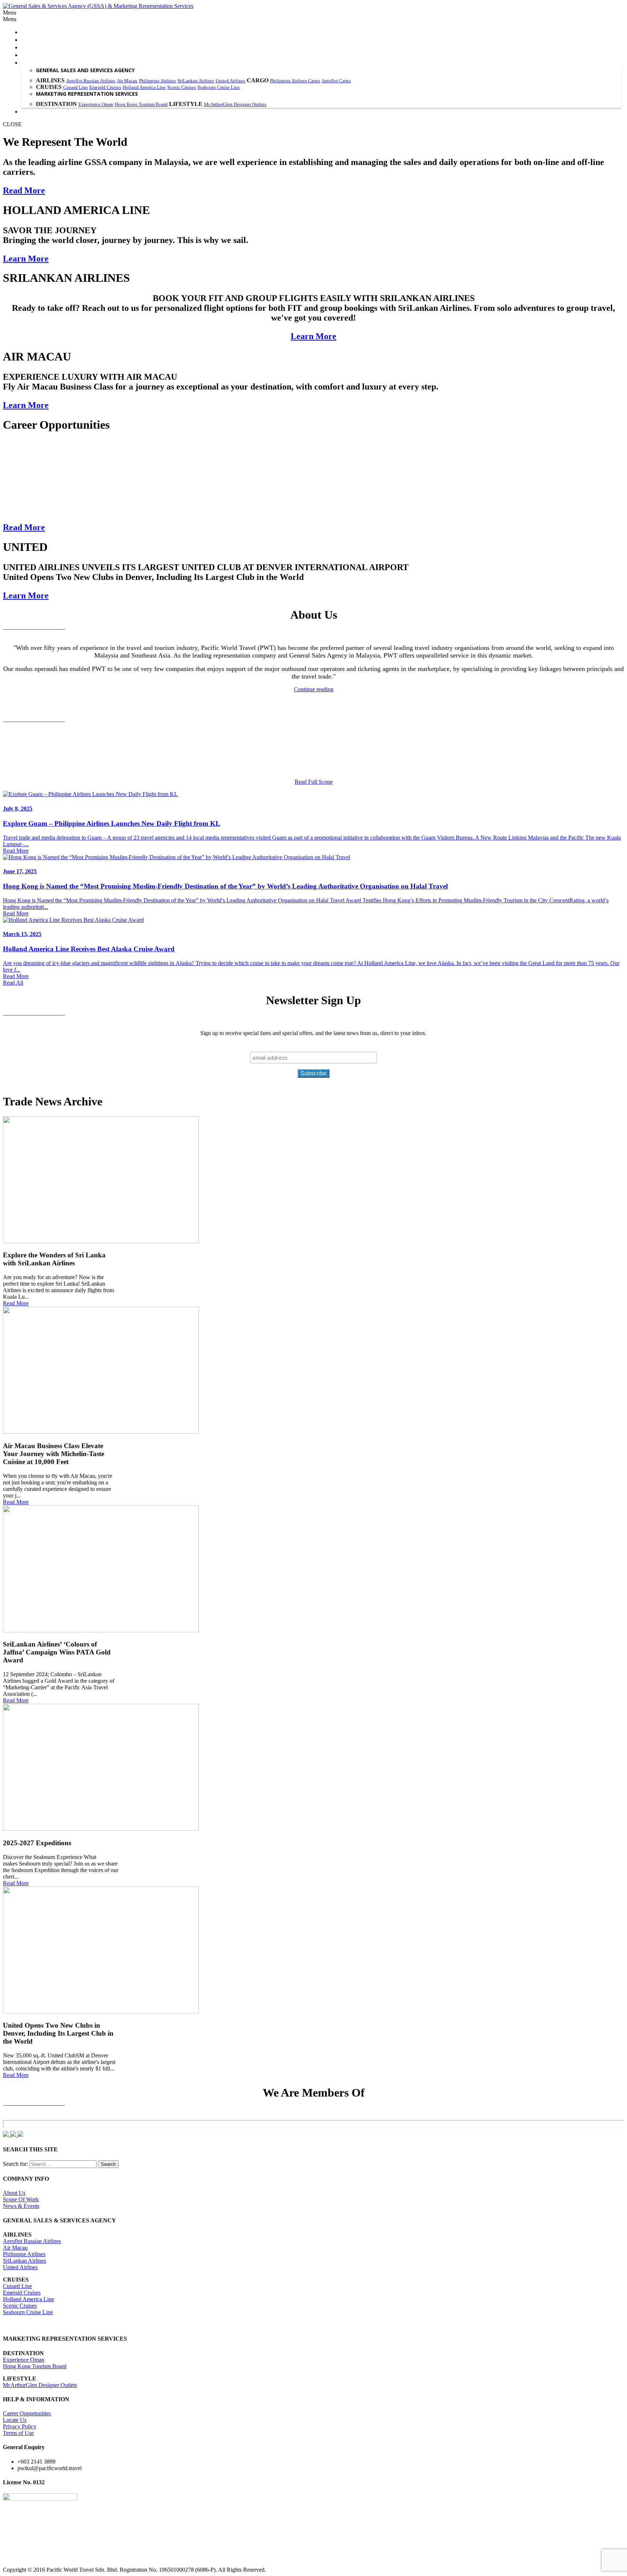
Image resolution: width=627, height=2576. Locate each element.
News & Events (21, 2206)
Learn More (26, 259)
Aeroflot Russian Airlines (91, 81)
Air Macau (127, 81)
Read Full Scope (314, 782)
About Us (14, 2193)
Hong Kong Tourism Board (141, 104)
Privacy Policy (20, 2426)
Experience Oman (96, 104)
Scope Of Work (21, 2199)
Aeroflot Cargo (336, 81)
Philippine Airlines (157, 81)
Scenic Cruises (182, 87)
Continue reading (314, 689)
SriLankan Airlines (196, 81)
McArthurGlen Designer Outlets (235, 104)
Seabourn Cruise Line (219, 87)
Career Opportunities (27, 2413)
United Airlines (230, 81)
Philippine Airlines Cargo (295, 81)
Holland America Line (144, 87)
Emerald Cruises (105, 87)
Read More (24, 190)
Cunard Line (75, 87)
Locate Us (15, 2420)
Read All (13, 983)
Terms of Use (18, 2433)
